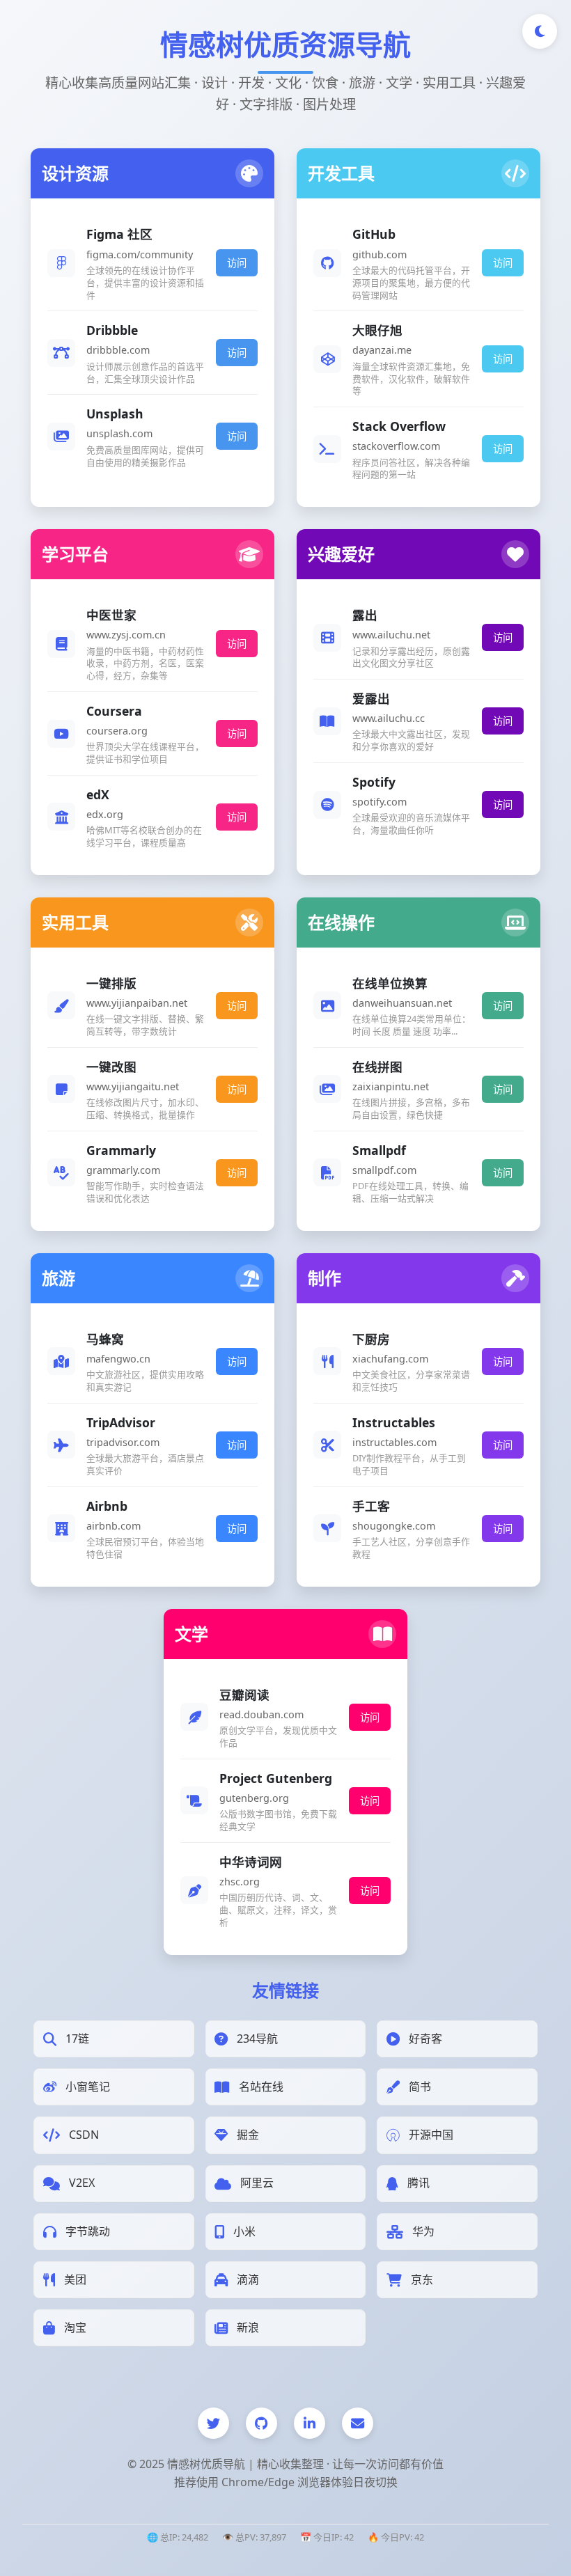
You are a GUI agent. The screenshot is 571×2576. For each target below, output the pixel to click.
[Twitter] (213, 2423)
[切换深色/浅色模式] (540, 31)
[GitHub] (261, 2423)
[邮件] (358, 2423)
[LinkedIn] (310, 2423)
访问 (237, 263)
